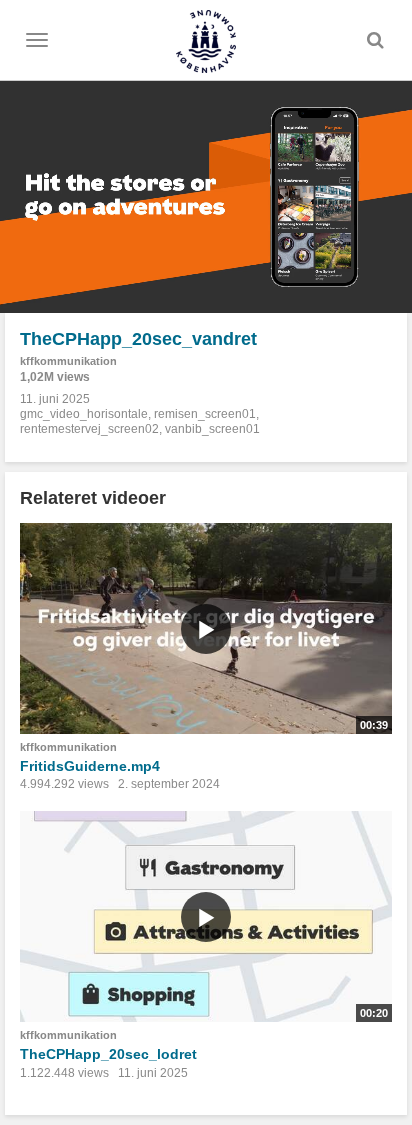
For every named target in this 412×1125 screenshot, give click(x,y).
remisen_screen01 (205, 414)
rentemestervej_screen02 (89, 429)
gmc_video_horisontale (84, 414)
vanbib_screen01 (212, 429)
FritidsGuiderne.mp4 (90, 766)
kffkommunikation (68, 361)
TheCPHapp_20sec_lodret (108, 1054)
